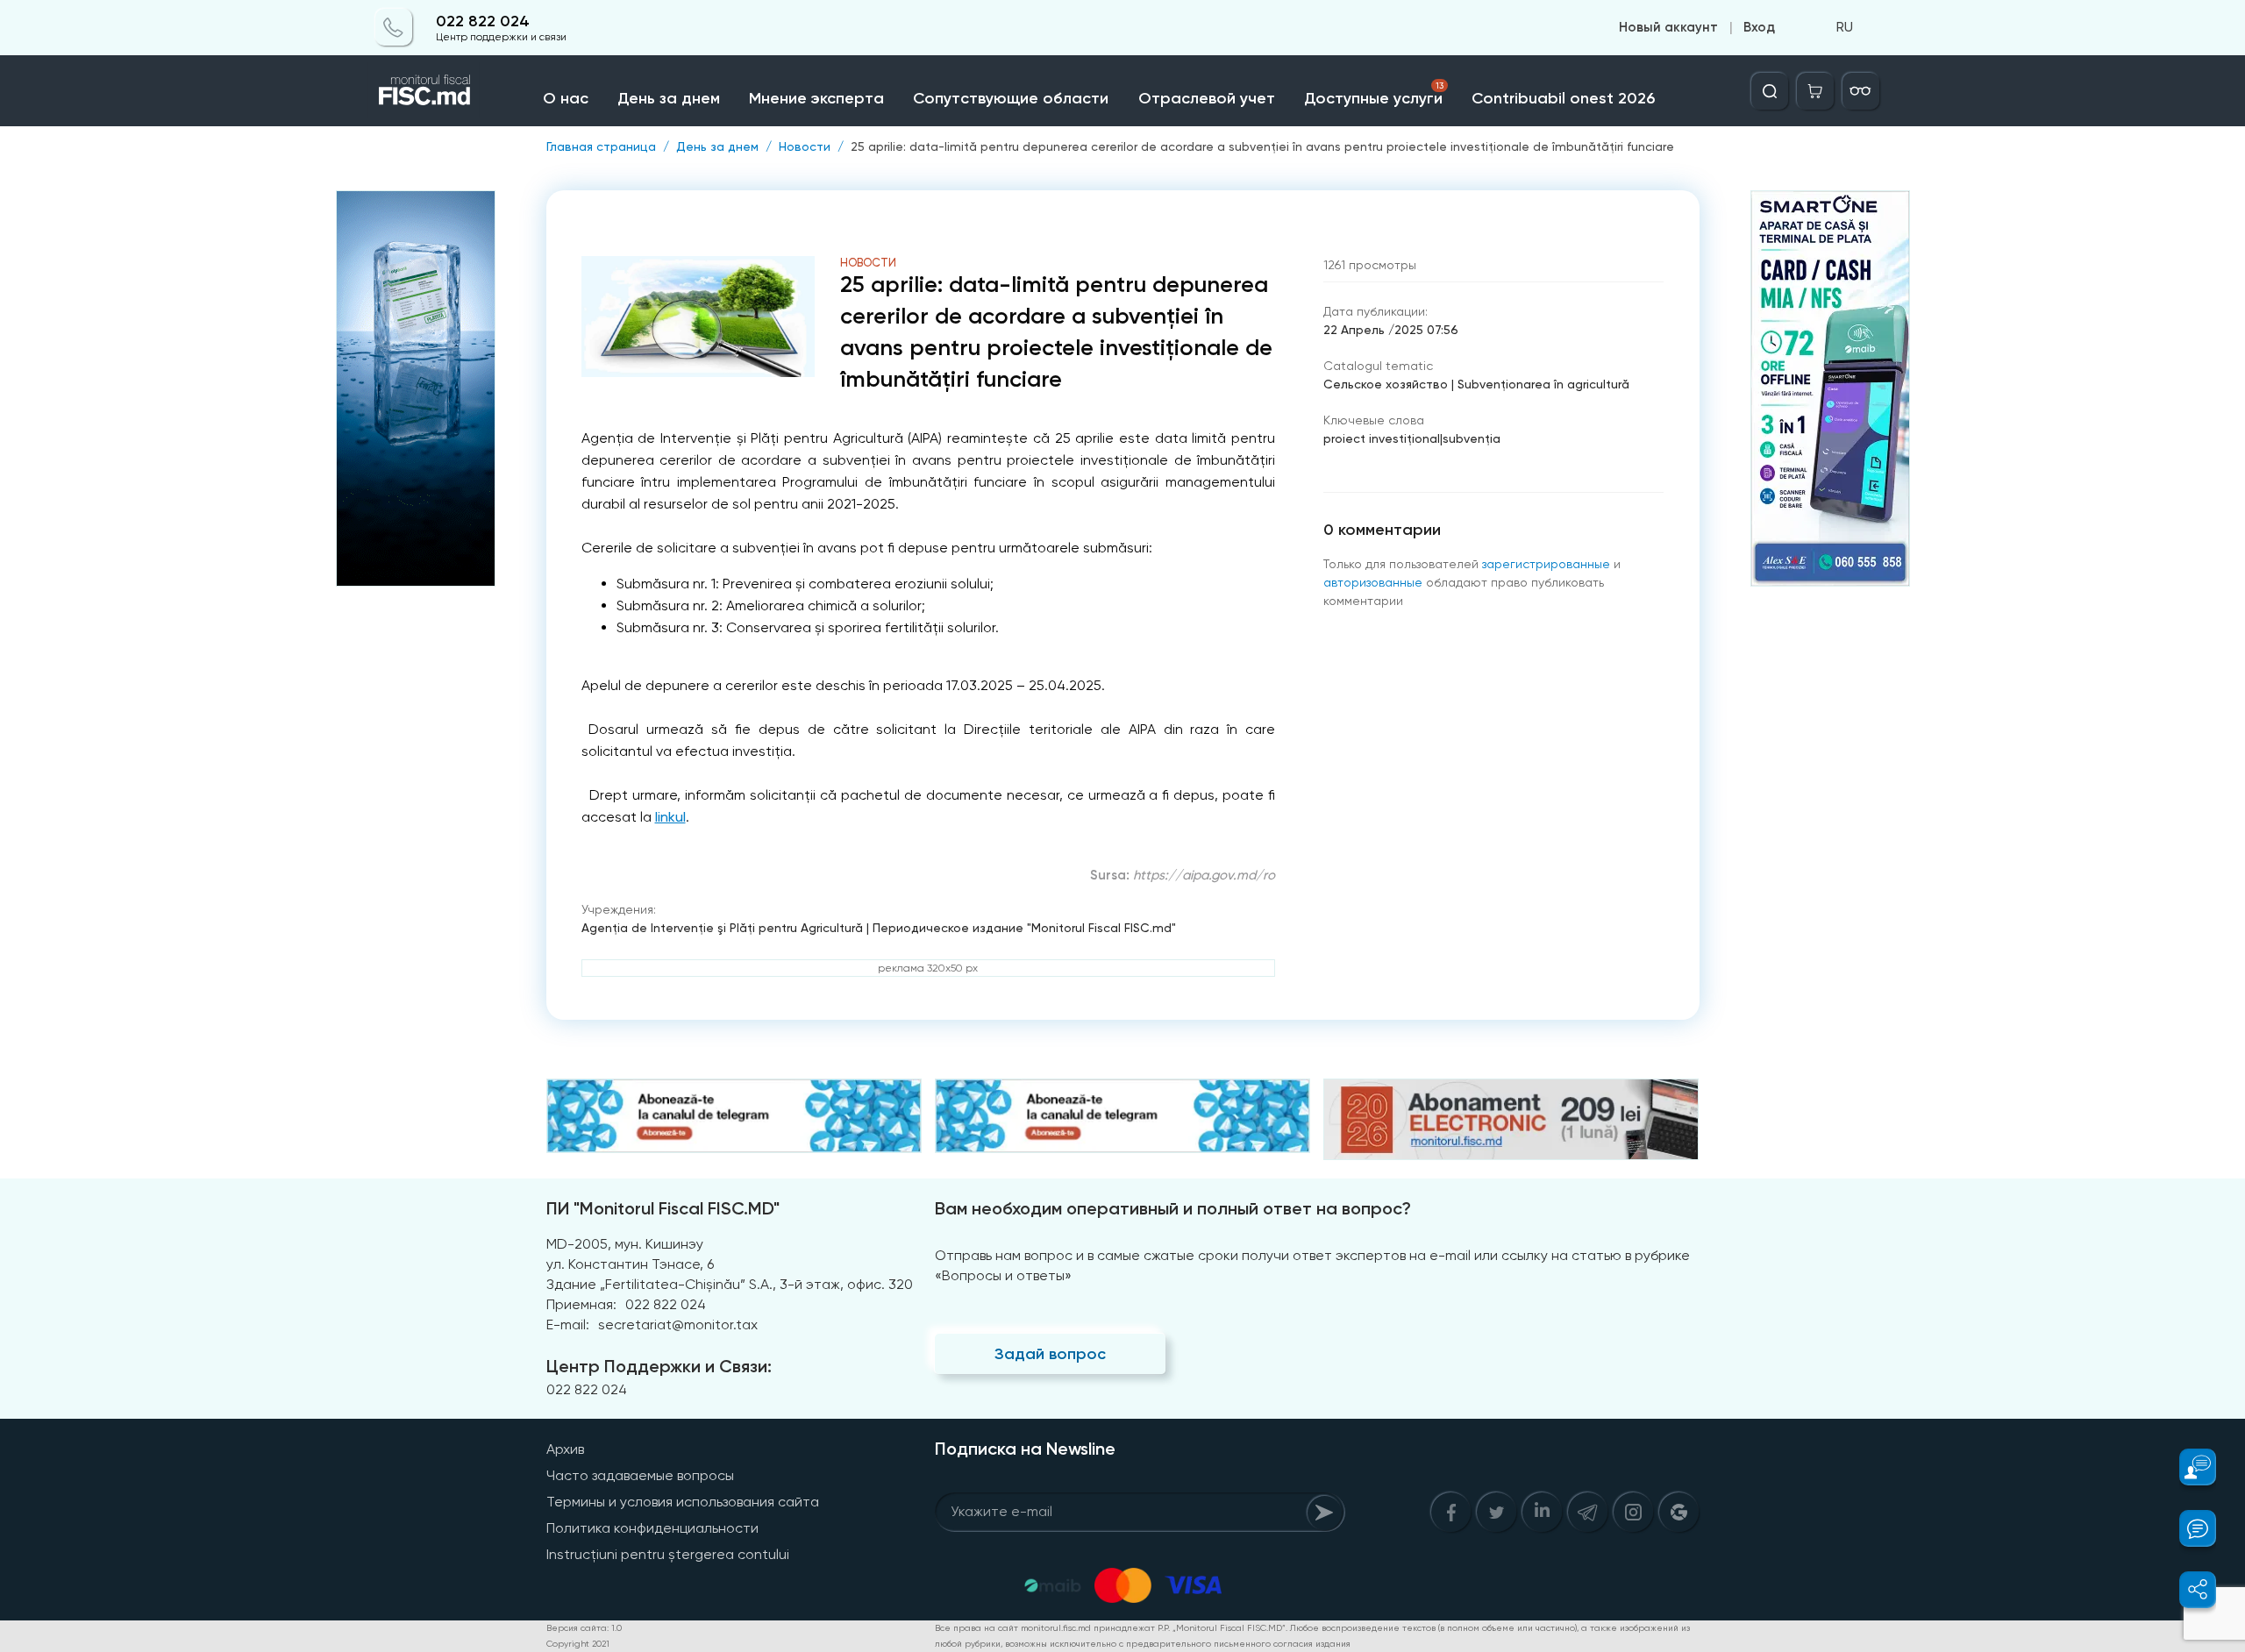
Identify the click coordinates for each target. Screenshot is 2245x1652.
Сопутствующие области (1011, 98)
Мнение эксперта (816, 98)
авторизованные (1373, 582)
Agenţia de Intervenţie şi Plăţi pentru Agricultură (722, 928)
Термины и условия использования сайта (683, 1502)
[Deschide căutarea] (1770, 91)
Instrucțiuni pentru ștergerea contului (668, 1554)
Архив (565, 1449)
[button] (2188, 1467)
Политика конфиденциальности (652, 1528)
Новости (805, 146)
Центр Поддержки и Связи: (659, 1366)
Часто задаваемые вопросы (640, 1475)
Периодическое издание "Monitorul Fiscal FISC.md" (1024, 928)
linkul (670, 817)
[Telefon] (394, 28)
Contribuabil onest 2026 (1563, 98)
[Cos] (1815, 91)
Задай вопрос (1050, 1354)
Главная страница (601, 146)
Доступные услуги (1374, 94)
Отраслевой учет (1207, 98)
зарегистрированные (1546, 564)
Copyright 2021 (578, 1644)
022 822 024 (483, 21)
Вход (1759, 28)
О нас (566, 98)
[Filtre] (1861, 91)
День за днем (669, 98)
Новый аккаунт (1668, 28)
